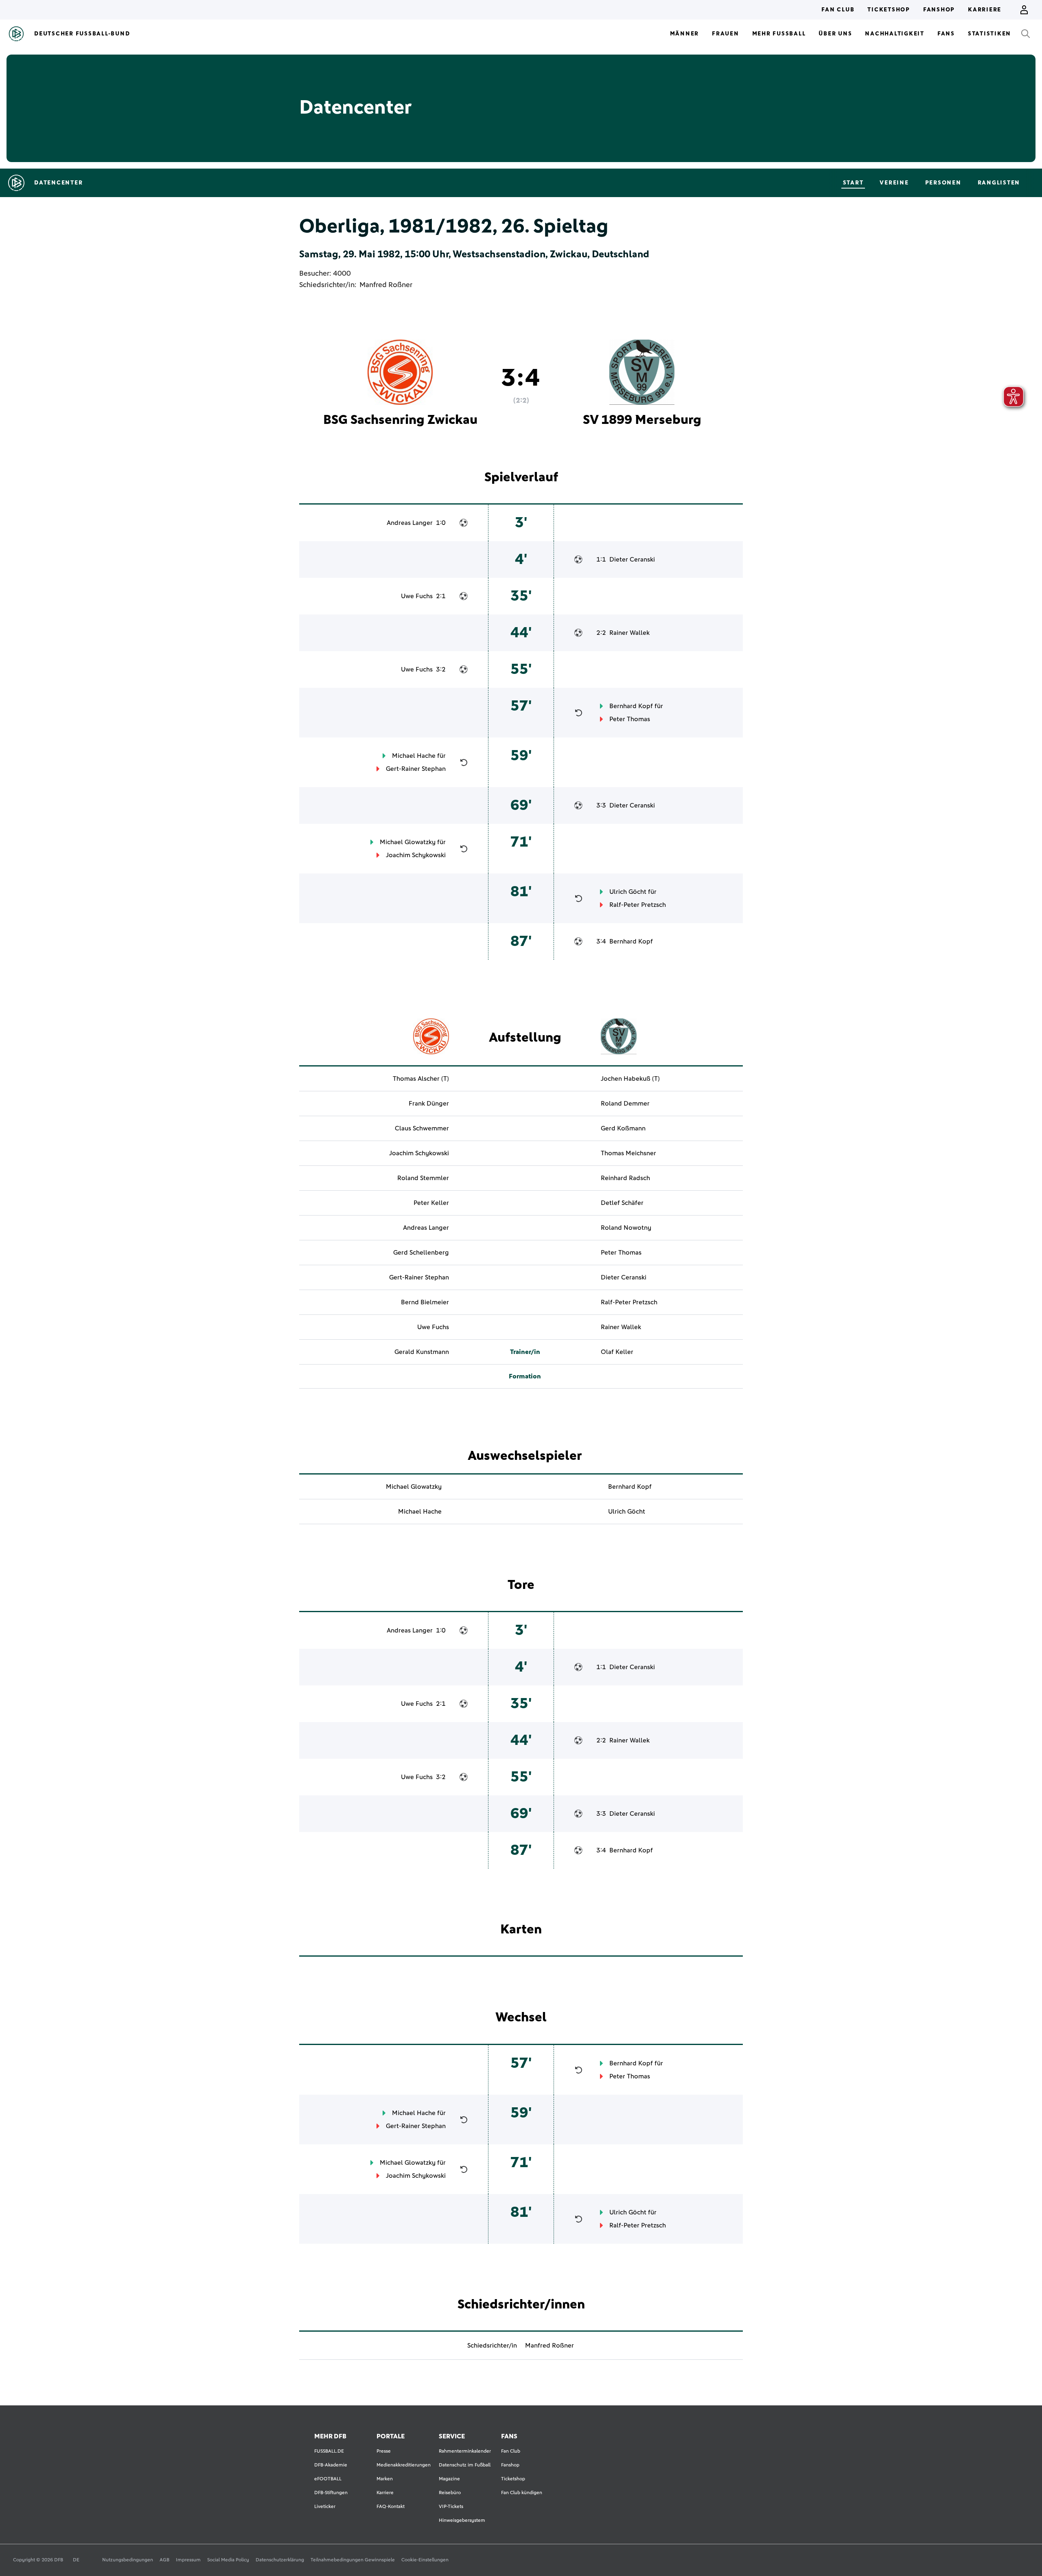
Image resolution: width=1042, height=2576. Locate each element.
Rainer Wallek (629, 633)
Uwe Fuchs (417, 596)
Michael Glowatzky (408, 842)
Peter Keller (431, 1203)
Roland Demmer (625, 1104)
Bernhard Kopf (631, 706)
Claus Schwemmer (422, 1128)
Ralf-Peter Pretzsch (638, 905)
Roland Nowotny (626, 1228)
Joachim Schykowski (416, 855)
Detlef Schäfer (622, 1203)
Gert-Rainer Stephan (416, 769)
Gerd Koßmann (623, 1128)
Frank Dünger (429, 1104)
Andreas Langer (410, 523)
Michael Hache (414, 756)
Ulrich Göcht (628, 892)
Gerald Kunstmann (422, 1352)
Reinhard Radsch (625, 1178)
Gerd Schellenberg (421, 1253)
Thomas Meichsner (628, 1153)
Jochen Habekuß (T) (630, 1079)
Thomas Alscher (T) (421, 1079)
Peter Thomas (630, 719)
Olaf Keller (617, 1352)
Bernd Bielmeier (425, 1302)
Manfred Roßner (386, 285)
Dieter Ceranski (632, 560)
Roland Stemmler (423, 1178)
